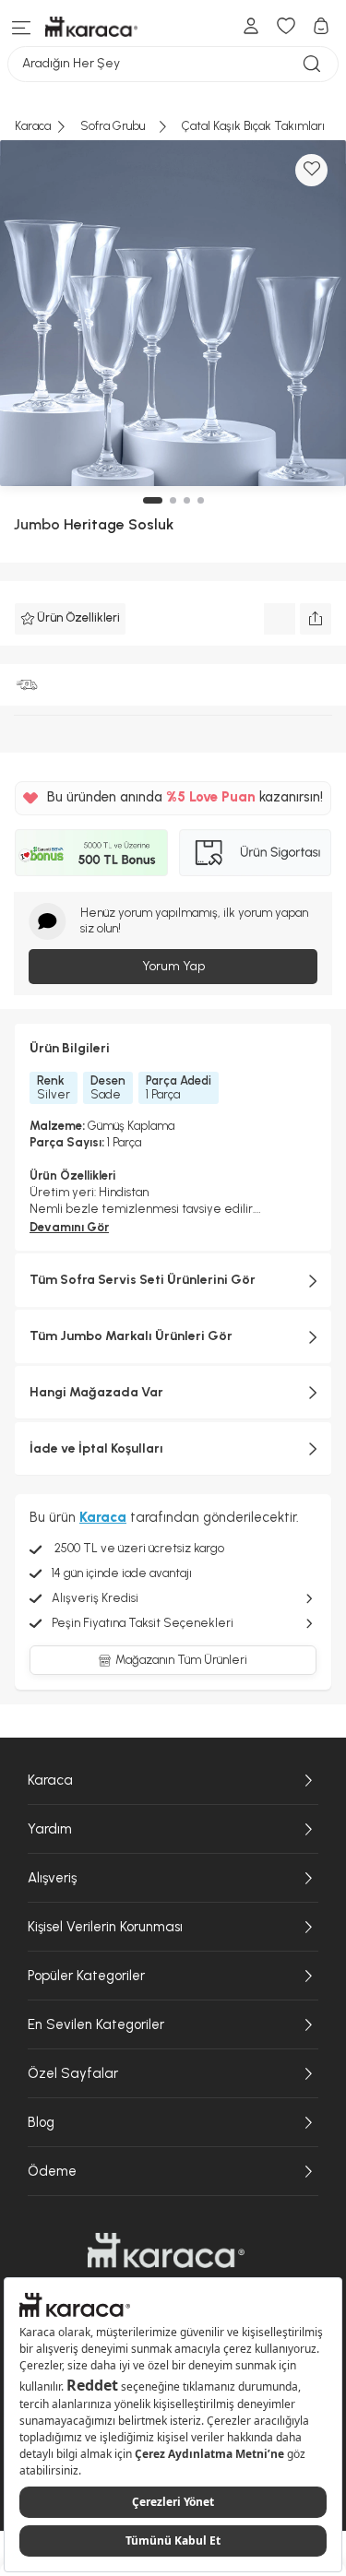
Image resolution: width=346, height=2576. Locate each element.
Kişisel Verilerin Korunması (105, 1927)
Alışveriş (52, 1878)
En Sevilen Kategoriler (96, 2024)
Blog (41, 2122)
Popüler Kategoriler (86, 1976)
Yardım (50, 1829)
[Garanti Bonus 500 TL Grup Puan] (91, 853)
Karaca (50, 1780)
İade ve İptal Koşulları (96, 1448)
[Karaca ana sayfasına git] (166, 2250)
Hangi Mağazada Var (96, 1392)
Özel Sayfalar (73, 2073)
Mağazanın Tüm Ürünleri (181, 1660)
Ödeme (52, 2171)
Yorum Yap (173, 966)
